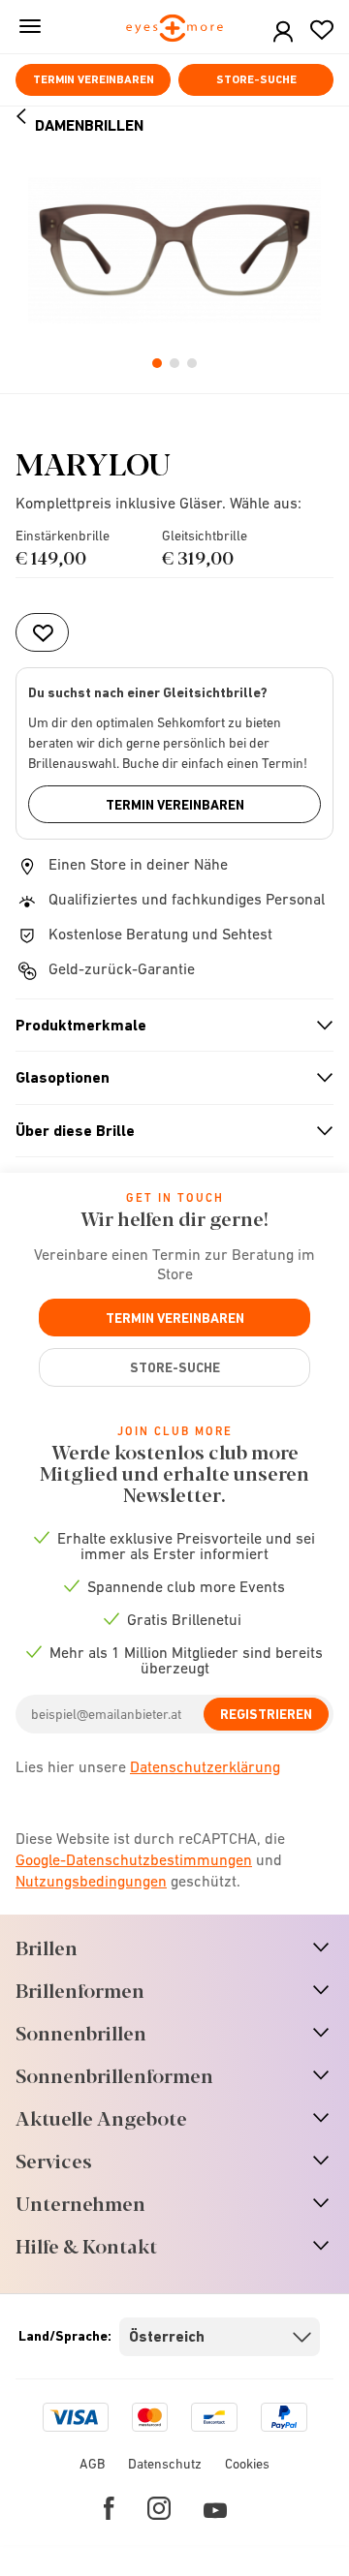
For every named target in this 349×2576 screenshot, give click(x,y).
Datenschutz (165, 2464)
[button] (283, 32)
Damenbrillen (89, 125)
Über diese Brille (166, 1131)
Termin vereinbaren (94, 79)
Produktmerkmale (166, 1026)
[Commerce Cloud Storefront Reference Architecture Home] (175, 30)
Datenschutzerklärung (205, 1766)
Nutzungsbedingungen (91, 1881)
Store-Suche (256, 79)
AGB (92, 2464)
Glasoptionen (166, 1078)
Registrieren (266, 1714)
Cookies (247, 2464)
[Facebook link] (109, 2508)
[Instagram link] (159, 2508)
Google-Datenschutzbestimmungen (134, 1859)
